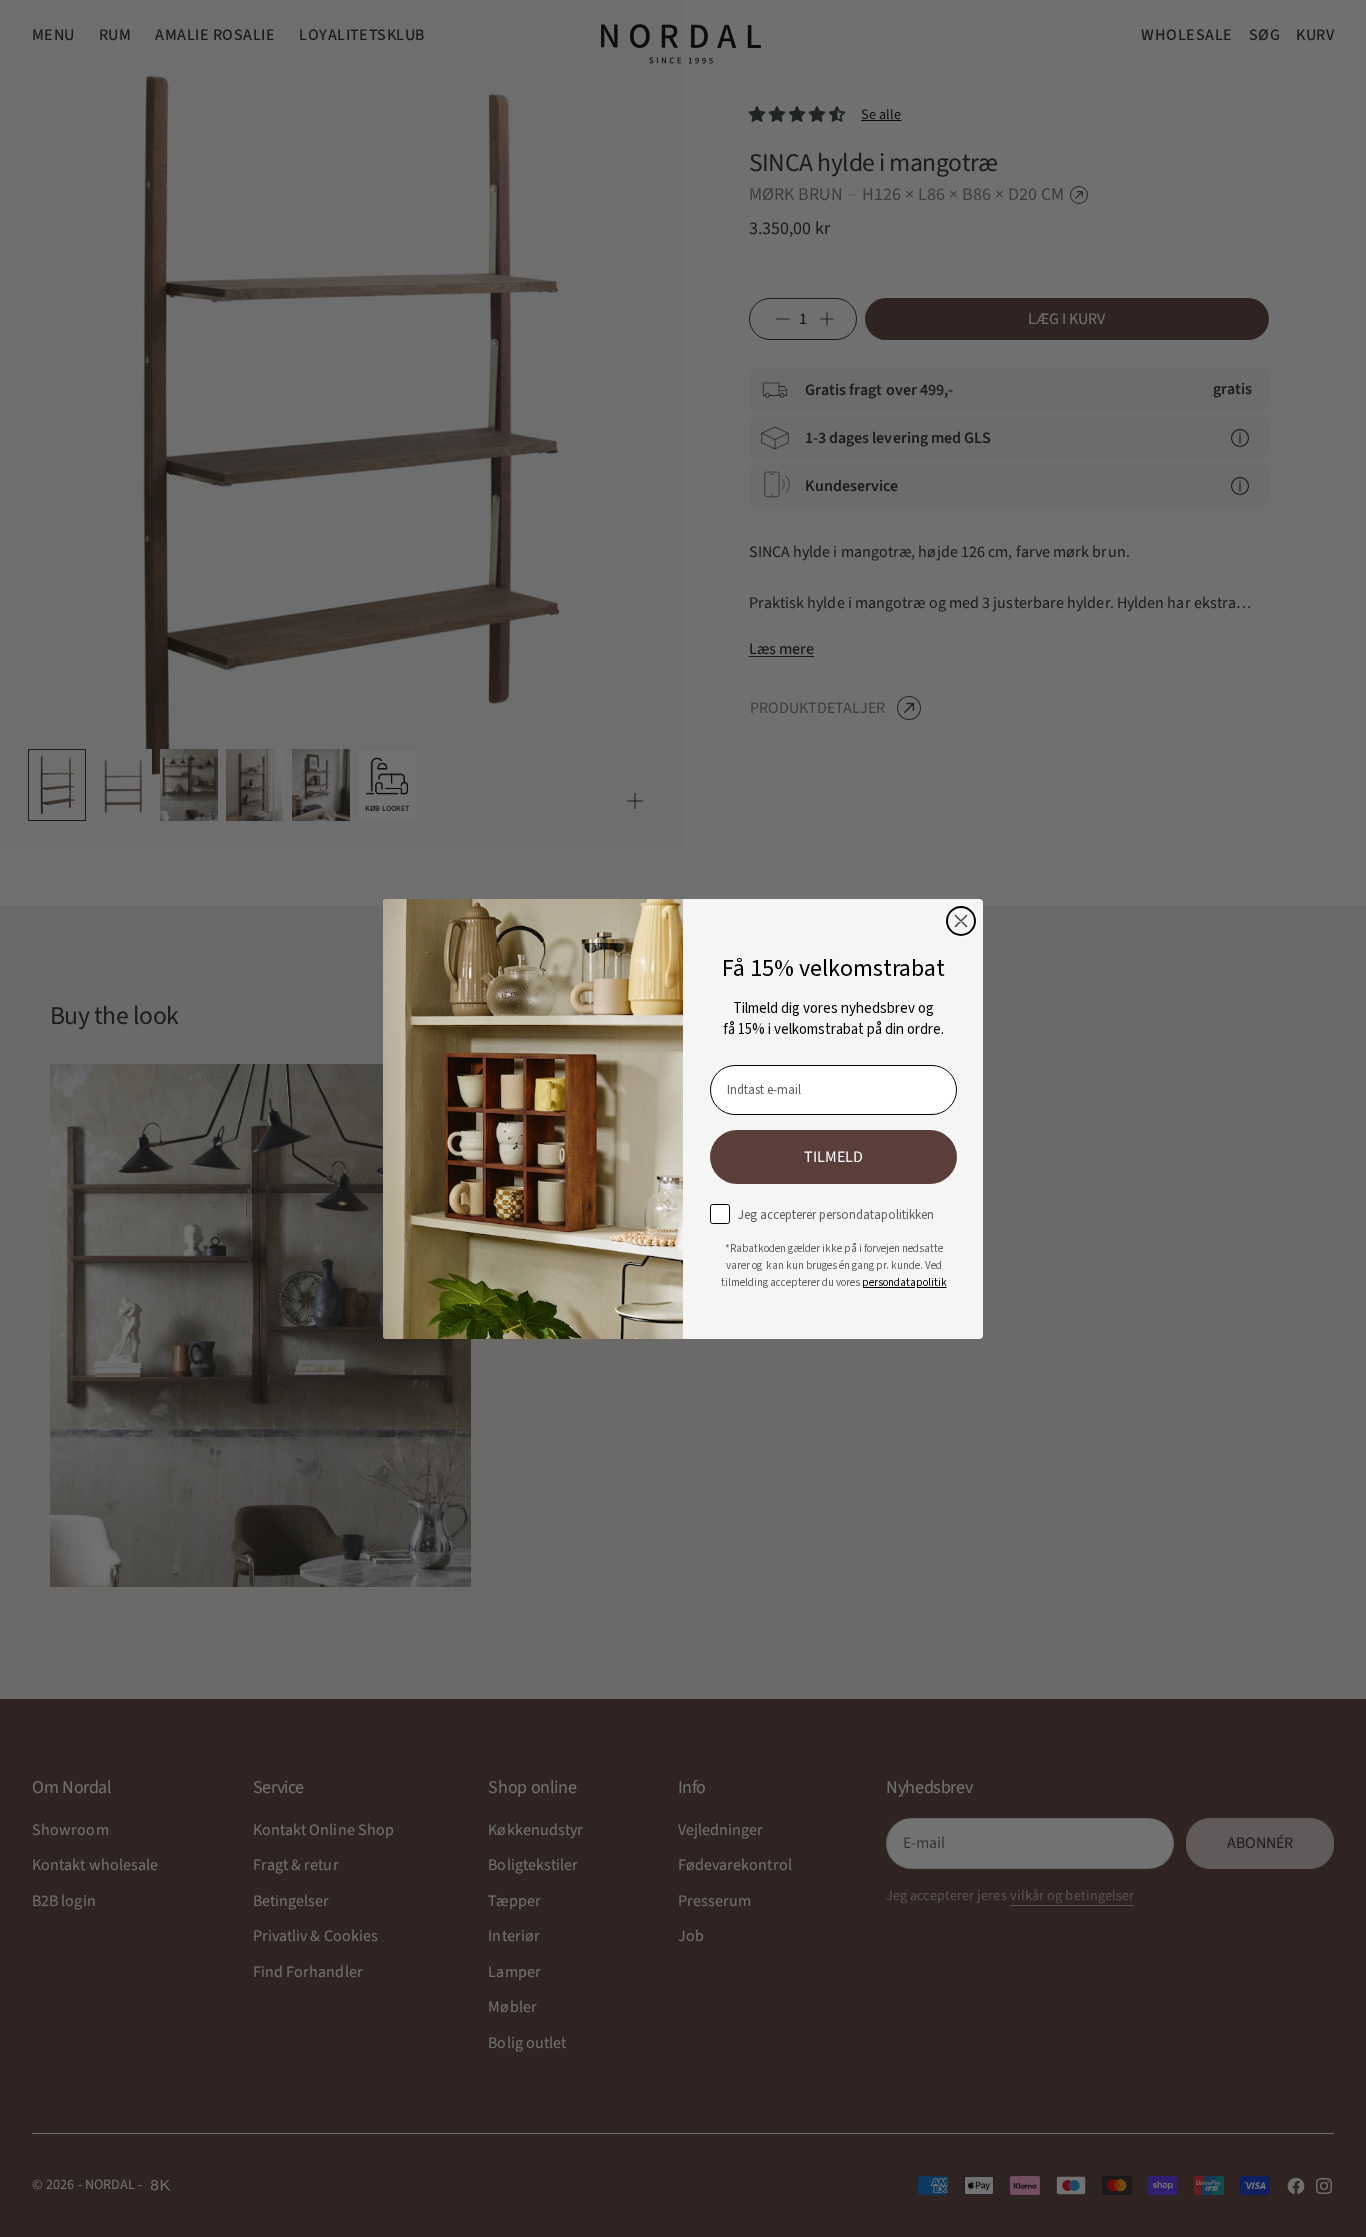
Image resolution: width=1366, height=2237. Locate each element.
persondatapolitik (904, 1282)
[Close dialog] (961, 921)
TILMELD (833, 1157)
